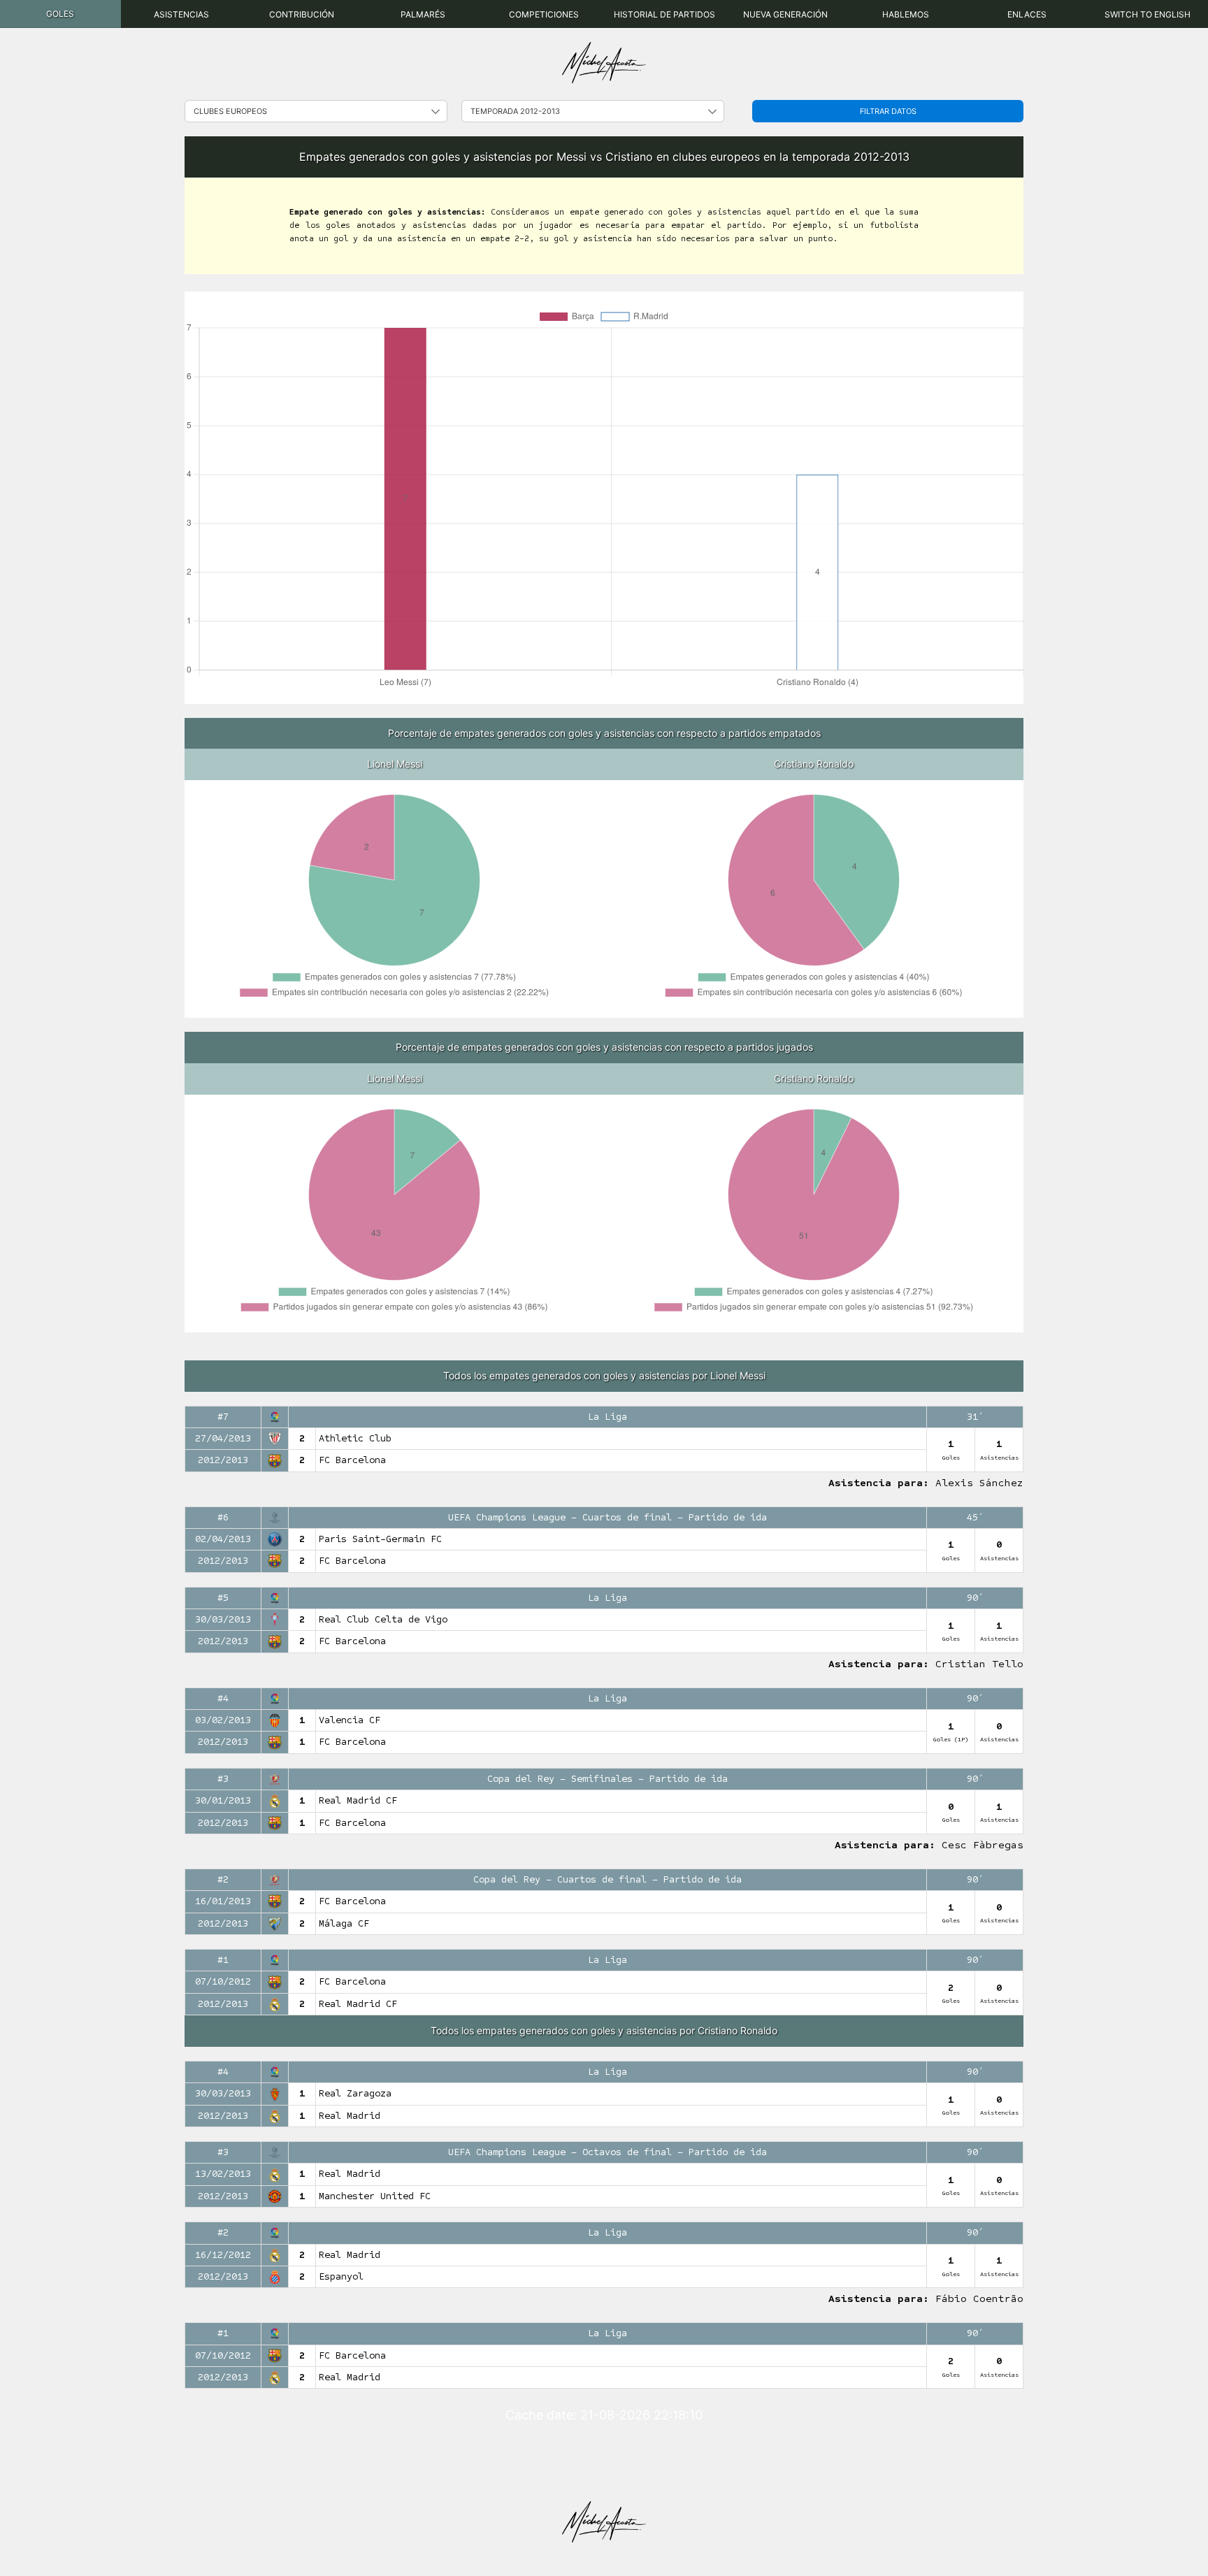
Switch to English (1148, 14)
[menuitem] (60, 14)
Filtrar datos (888, 111)
